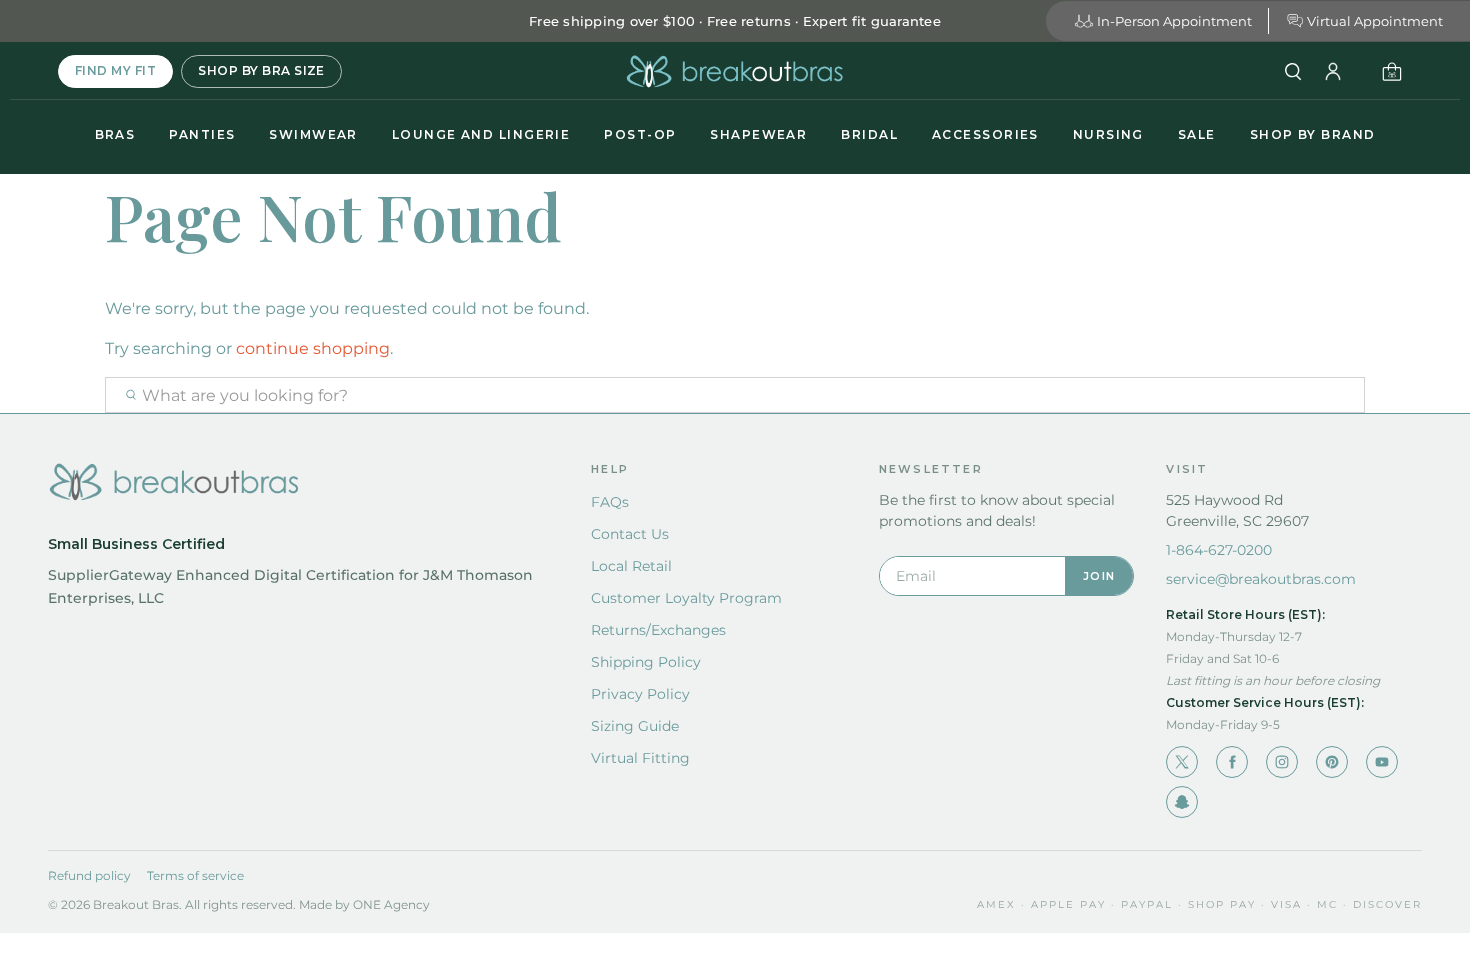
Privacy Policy (640, 694)
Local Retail (631, 566)
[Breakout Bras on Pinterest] (1332, 762)
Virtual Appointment (1375, 21)
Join (1099, 576)
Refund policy (89, 875)
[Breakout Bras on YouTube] (1382, 762)
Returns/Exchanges (658, 630)
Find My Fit (115, 70)
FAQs (610, 502)
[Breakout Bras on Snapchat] (1182, 802)
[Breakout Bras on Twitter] (1182, 762)
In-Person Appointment (1174, 21)
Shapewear (758, 134)
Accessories (985, 134)
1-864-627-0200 (1219, 550)
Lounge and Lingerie (481, 134)
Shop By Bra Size (261, 70)
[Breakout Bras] (735, 71)
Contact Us (630, 534)
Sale (1197, 134)
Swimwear (313, 134)
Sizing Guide (635, 726)
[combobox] (735, 395)
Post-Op (640, 134)
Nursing (1108, 134)
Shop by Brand (1313, 134)
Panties (202, 134)
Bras (115, 134)
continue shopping (313, 348)
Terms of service (195, 875)
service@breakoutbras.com (1261, 579)
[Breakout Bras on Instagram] (1282, 762)
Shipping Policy (646, 662)
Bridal (869, 134)
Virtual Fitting (640, 758)
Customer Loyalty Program (686, 598)
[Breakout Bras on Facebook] (1232, 762)
